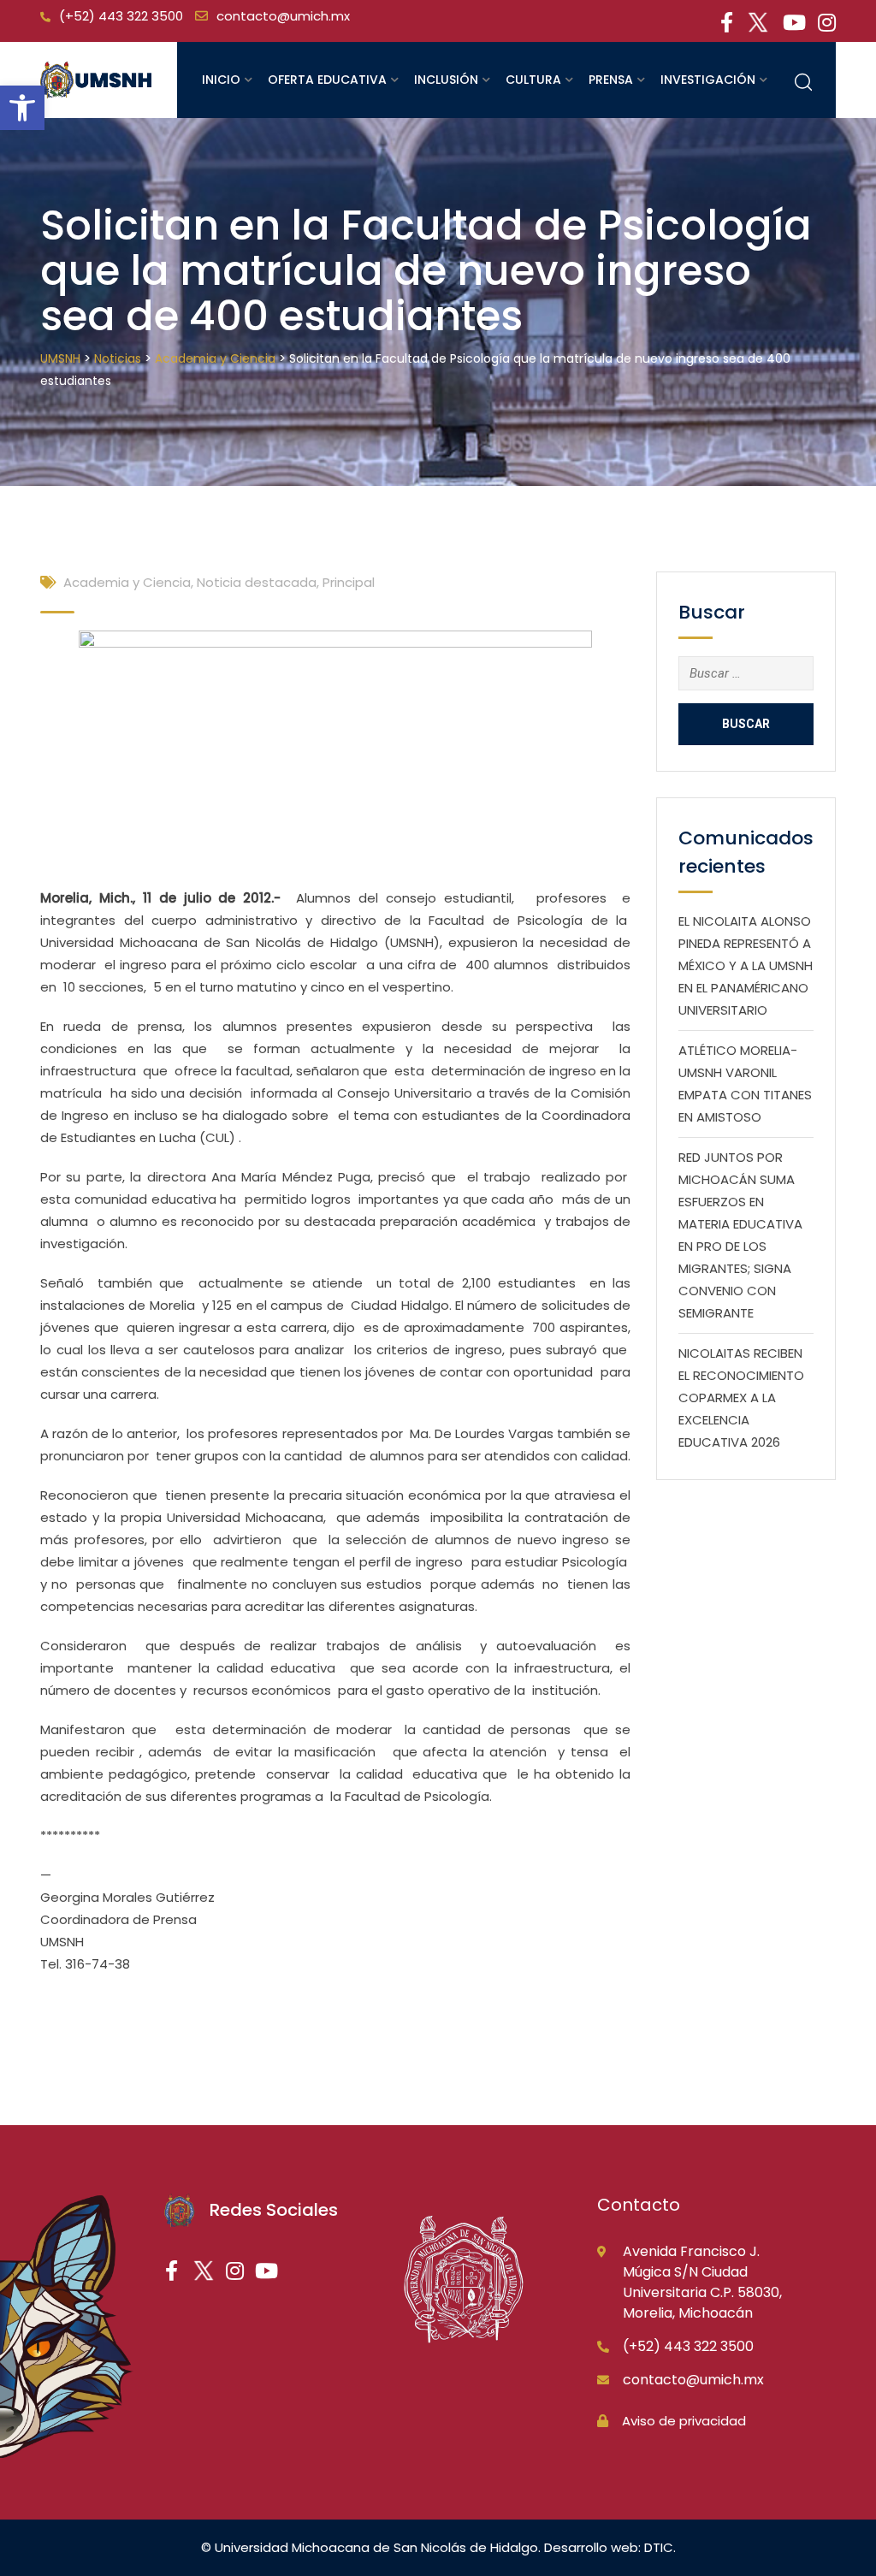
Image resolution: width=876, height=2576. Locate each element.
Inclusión (446, 80)
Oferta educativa (327, 80)
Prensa (611, 80)
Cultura (533, 80)
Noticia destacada (257, 582)
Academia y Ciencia (127, 582)
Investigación (708, 80)
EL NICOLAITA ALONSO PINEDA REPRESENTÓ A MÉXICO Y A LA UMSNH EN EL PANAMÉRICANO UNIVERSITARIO (746, 965)
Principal (349, 582)
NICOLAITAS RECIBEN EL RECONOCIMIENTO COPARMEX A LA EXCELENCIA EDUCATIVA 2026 (741, 1398)
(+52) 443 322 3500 (121, 16)
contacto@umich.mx (283, 16)
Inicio (221, 80)
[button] (22, 108)
